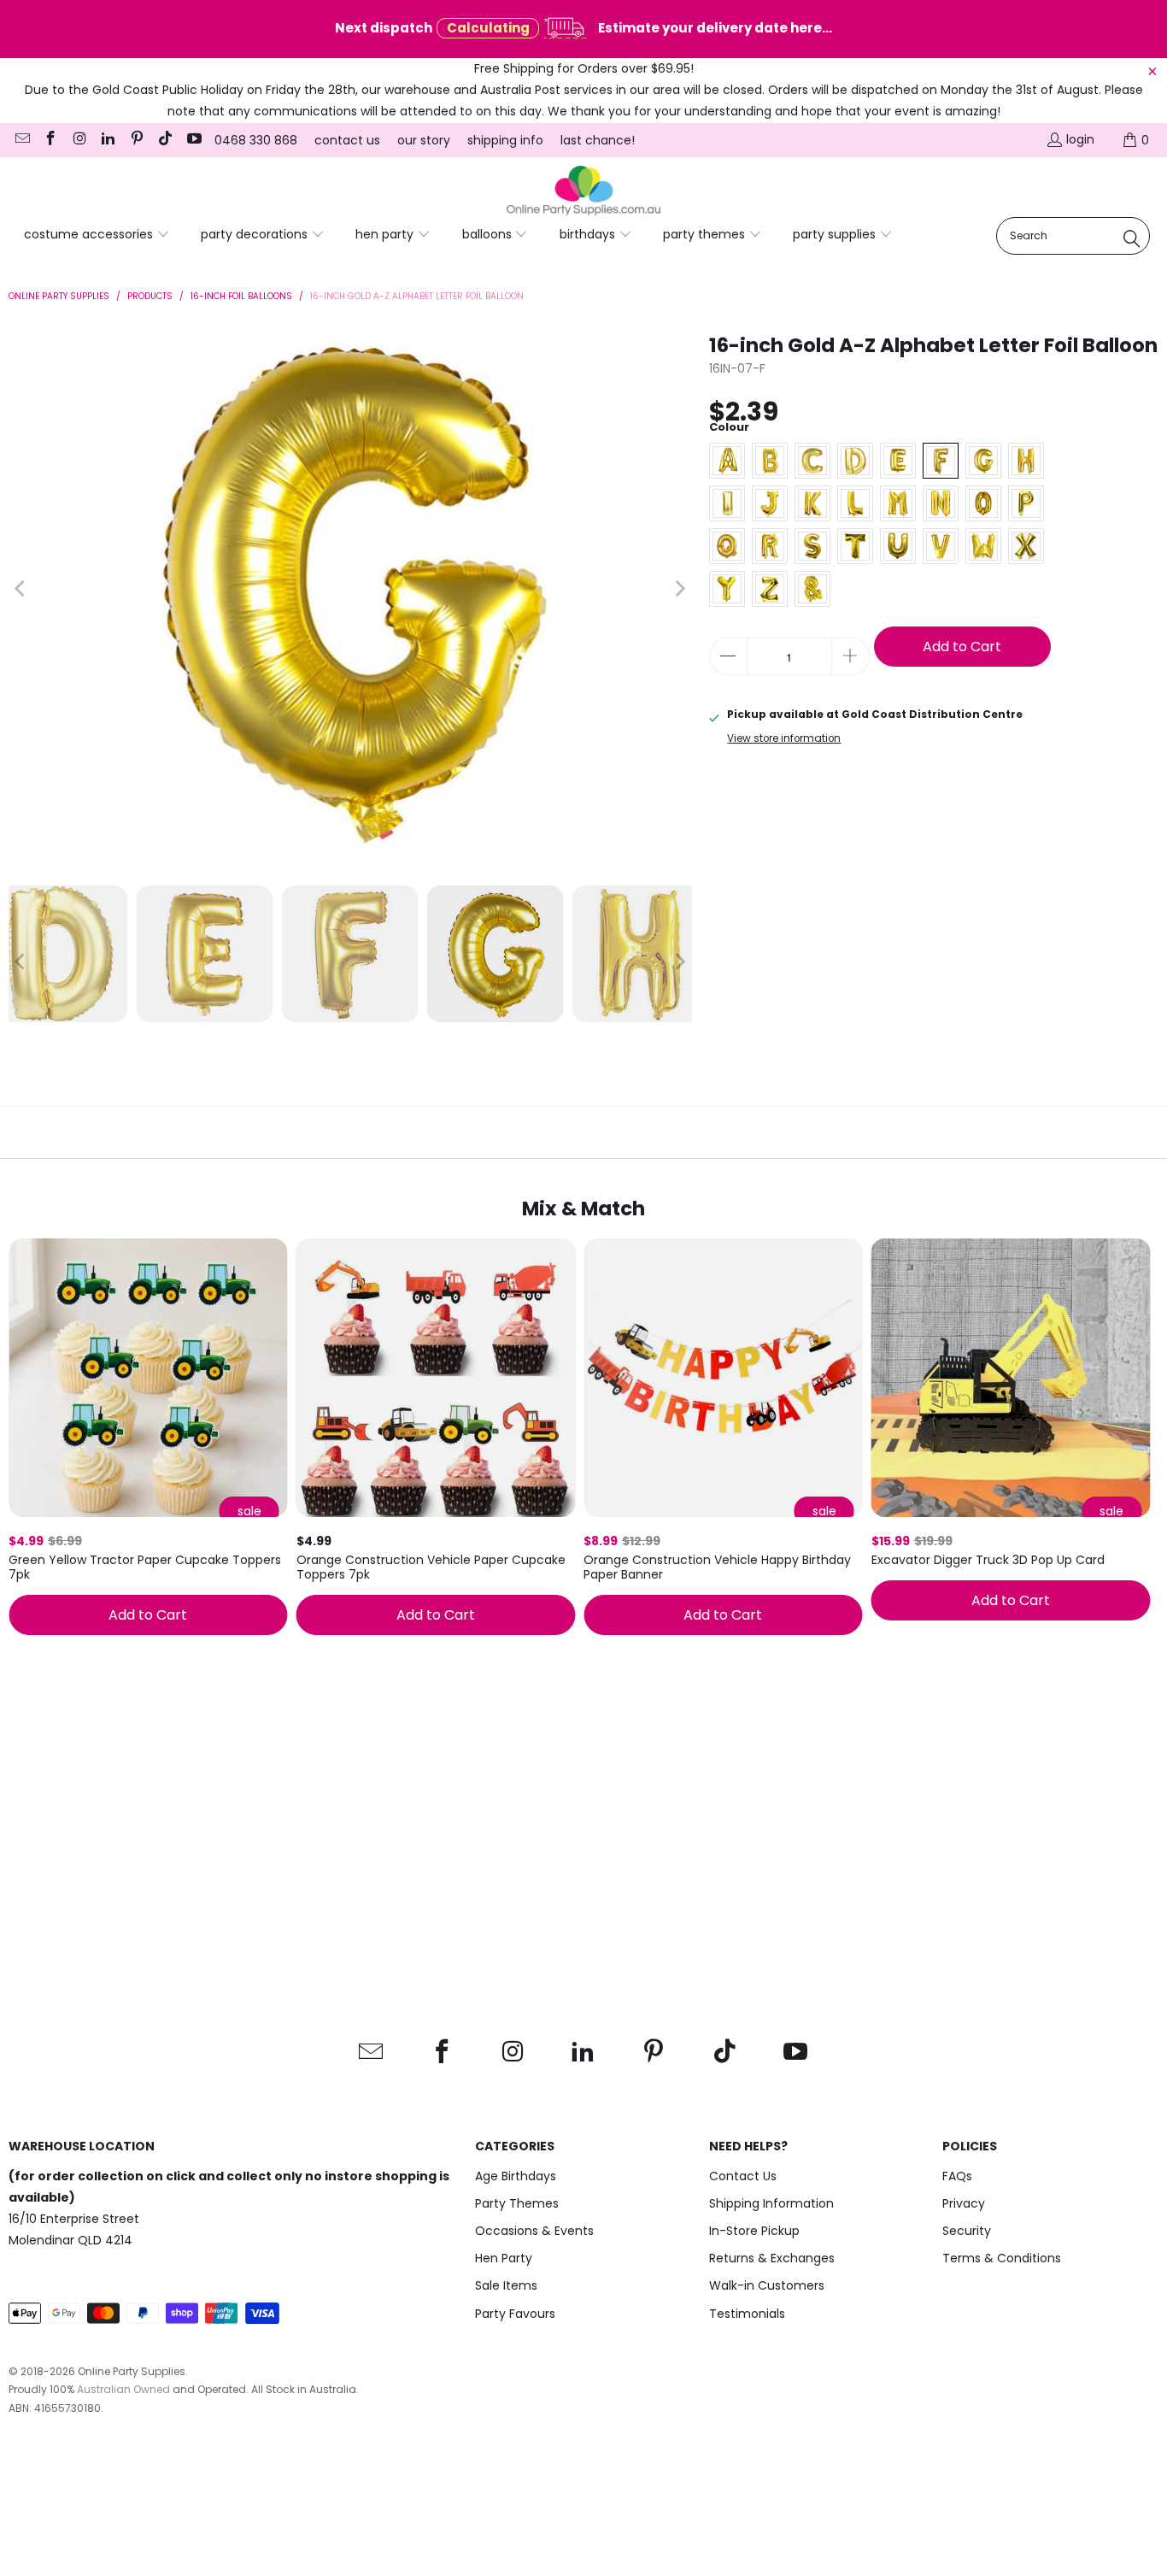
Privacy (964, 2203)
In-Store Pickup (754, 2231)
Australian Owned (123, 2389)
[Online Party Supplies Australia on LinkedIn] (108, 140)
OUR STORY (424, 140)
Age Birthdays (516, 2176)
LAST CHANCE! (598, 140)
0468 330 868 (256, 140)
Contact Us (743, 2176)
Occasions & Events (534, 2231)
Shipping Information (771, 2203)
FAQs (957, 2176)
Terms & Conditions (1002, 2258)
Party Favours (515, 2314)
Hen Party (504, 2258)
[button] (97, 235)
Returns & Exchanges (772, 2258)
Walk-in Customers (767, 2285)
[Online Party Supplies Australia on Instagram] (79, 140)
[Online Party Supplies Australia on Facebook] (50, 140)
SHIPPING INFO (505, 140)
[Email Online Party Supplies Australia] (21, 140)
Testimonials (747, 2314)
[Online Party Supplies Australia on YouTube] (193, 140)
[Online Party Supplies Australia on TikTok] (165, 140)
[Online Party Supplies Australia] (583, 191)
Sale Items (506, 2285)
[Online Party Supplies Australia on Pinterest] (136, 140)
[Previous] (21, 589)
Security (967, 2231)
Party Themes (517, 2203)
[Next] (679, 589)
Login (1080, 139)
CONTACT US (347, 140)
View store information (784, 738)
